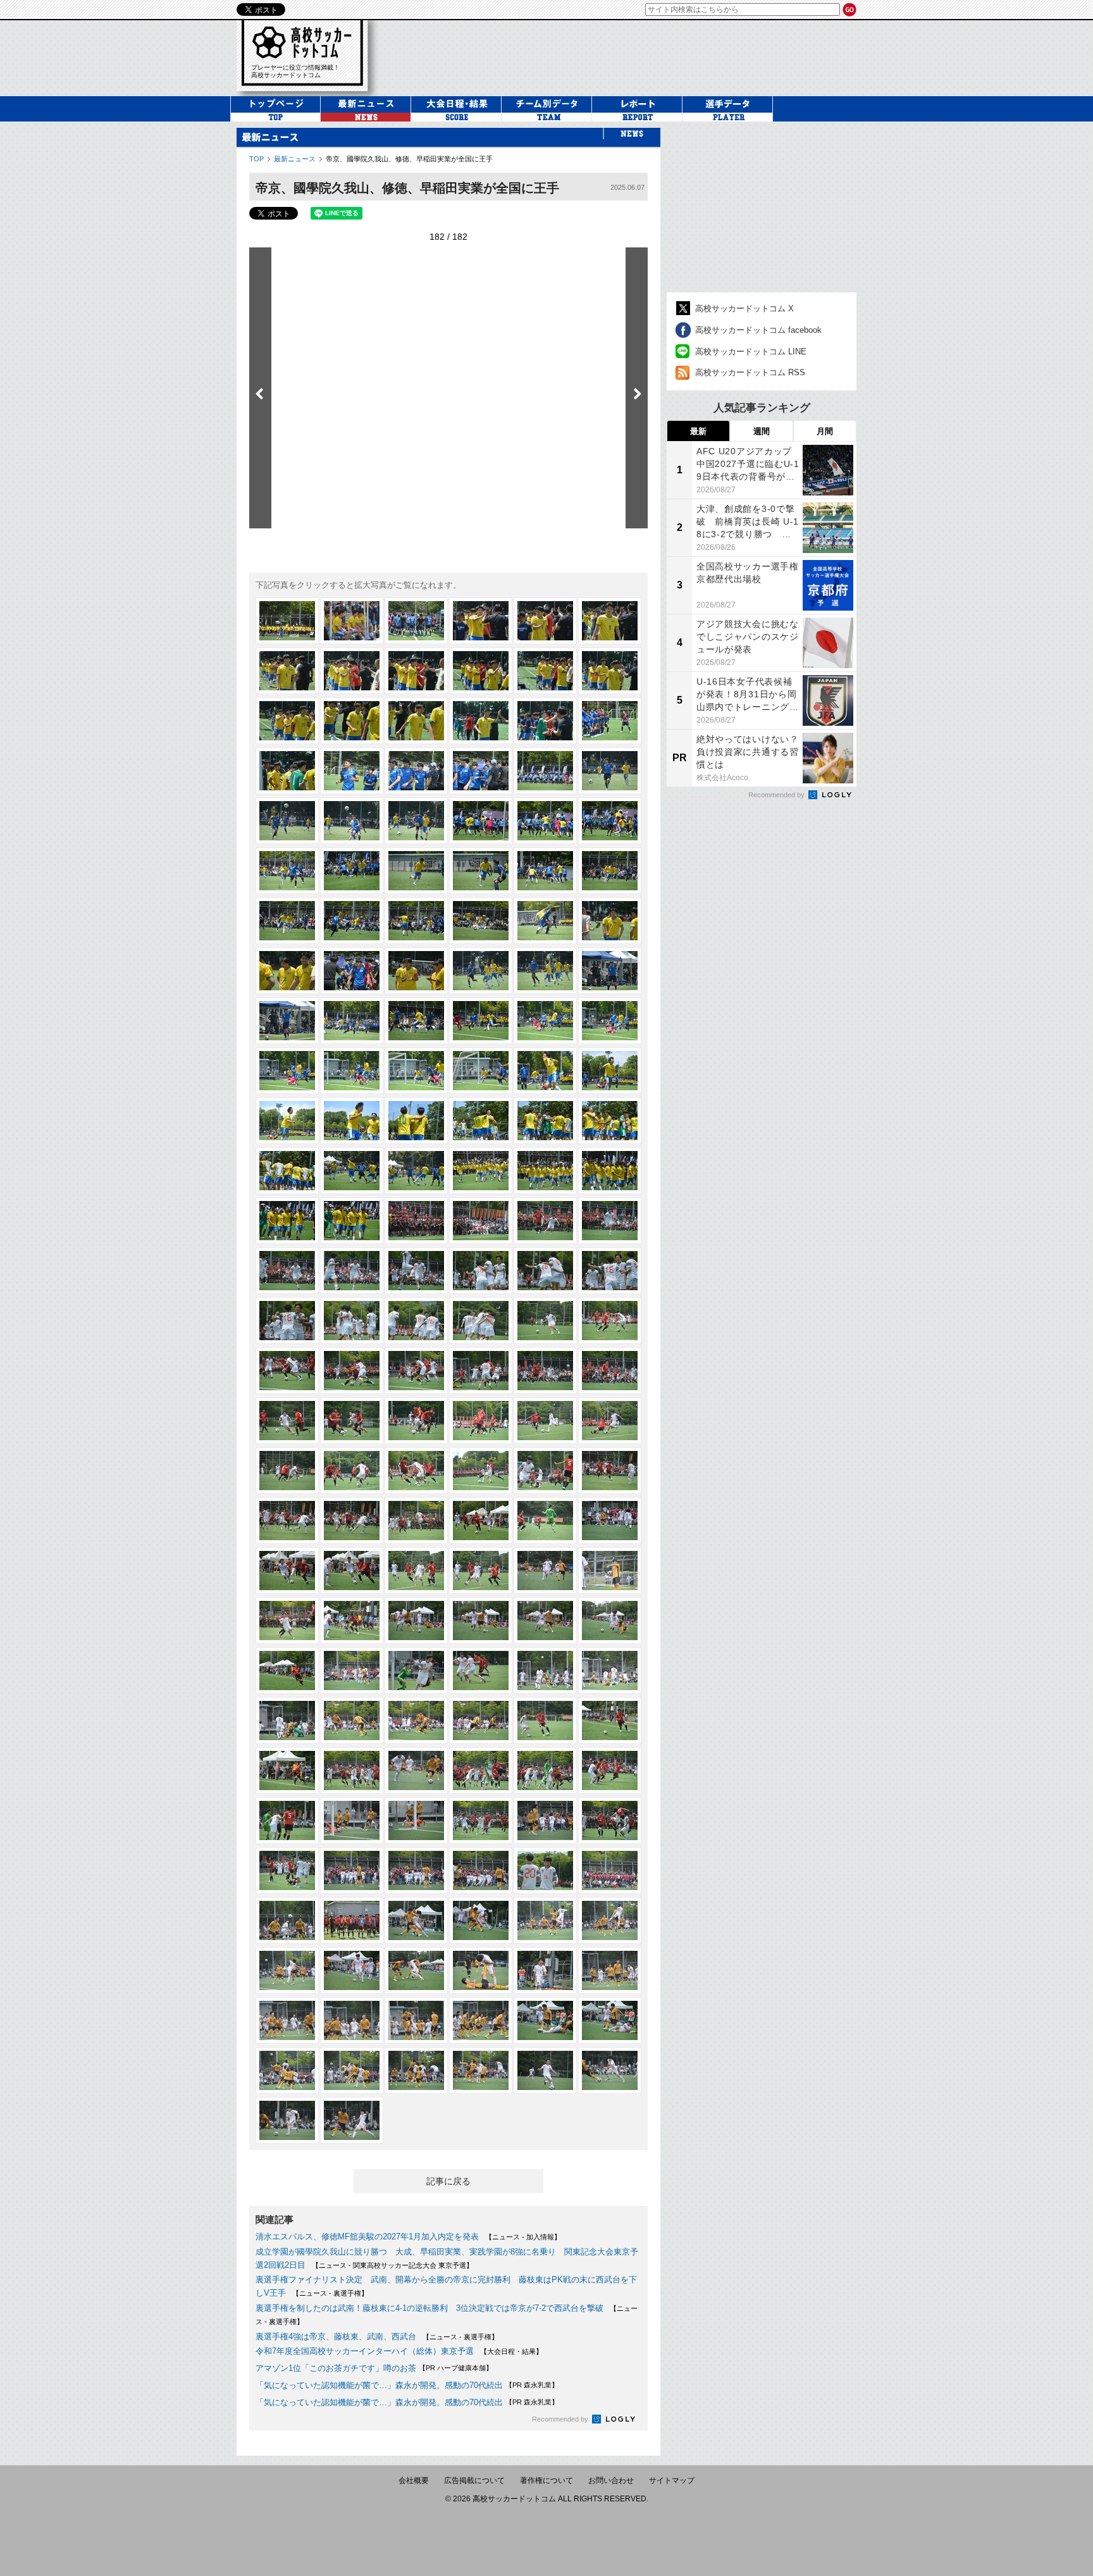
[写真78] (610, 1221)
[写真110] (352, 1521)
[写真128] (352, 1671)
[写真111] (416, 1521)
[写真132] (610, 1671)
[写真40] (481, 921)
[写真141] (416, 1770)
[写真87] (416, 1321)
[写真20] (352, 771)
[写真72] (610, 1171)
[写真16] (481, 721)
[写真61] (287, 1121)
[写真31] (287, 871)
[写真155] (545, 1870)
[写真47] (545, 971)
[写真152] (352, 1870)
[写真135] (416, 1720)
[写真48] (610, 971)
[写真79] (287, 1271)
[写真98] (352, 1421)
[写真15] (416, 721)
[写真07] (287, 671)
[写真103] (287, 1471)
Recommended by (561, 2419)
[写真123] (416, 1621)
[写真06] (610, 621)
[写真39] (416, 921)
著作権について (546, 2480)
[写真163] (287, 1970)
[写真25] (287, 821)
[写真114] (610, 1521)
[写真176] (352, 2070)
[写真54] (610, 1021)
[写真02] (352, 621)
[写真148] (481, 1820)
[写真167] (545, 1970)
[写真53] (545, 1021)
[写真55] (287, 1071)
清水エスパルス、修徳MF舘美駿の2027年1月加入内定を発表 (367, 2237)
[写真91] (287, 1371)
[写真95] (545, 1371)
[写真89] (545, 1321)
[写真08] (352, 671)
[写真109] (287, 1521)
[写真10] (481, 671)
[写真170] (352, 2020)
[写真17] (545, 721)
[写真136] (481, 1720)
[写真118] (481, 1571)
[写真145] (287, 1820)
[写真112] (481, 1521)
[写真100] (481, 1421)
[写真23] (545, 771)
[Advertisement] (625, 56)
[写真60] (610, 1071)
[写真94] (481, 1371)
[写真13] (287, 721)
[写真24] (610, 771)
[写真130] (481, 1671)
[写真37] (287, 921)
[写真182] (352, 2120)
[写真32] (352, 871)
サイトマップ (672, 2480)
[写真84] (610, 1271)
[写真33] (416, 871)
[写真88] (481, 1321)
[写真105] (416, 1471)
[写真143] (545, 1770)
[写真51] (416, 1021)
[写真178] (481, 2070)
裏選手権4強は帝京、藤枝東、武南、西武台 (336, 2336)
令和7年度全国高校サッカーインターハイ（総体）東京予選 (365, 2351)
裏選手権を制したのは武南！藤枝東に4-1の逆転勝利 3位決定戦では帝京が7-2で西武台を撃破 (429, 2308)
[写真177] (416, 2070)
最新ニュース (295, 159)
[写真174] (610, 2020)
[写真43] (287, 971)
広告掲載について (474, 2480)
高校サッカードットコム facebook (758, 330)
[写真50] (352, 1021)
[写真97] (287, 1421)
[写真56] (352, 1071)
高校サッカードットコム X (744, 308)
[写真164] (352, 1970)
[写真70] (481, 1171)
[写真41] (545, 921)
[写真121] (287, 1621)
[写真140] (352, 1770)
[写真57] (416, 1071)
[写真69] (416, 1171)
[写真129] (416, 1671)
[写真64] (481, 1121)
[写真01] (287, 621)
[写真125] (545, 1621)
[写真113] (545, 1521)
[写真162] (610, 1920)
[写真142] (481, 1770)
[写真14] (352, 721)
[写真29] (545, 821)
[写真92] (352, 1371)
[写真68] (352, 1171)
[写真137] (545, 1720)
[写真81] (416, 1271)
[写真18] (610, 721)
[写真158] (352, 1920)
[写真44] (352, 971)
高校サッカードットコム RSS (750, 372)
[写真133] (287, 1720)
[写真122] (352, 1621)
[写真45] (416, 971)
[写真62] (352, 1121)
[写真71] (545, 1171)
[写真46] (481, 971)
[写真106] (481, 1471)
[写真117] (416, 1571)
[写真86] (352, 1321)
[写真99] (416, 1421)
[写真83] (545, 1271)
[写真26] (352, 821)
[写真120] (610, 1571)
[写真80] (352, 1271)
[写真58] (481, 1071)
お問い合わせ (611, 2480)
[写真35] (545, 871)
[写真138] (610, 1720)
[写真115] (287, 1571)
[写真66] (610, 1121)
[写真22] (481, 771)
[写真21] (416, 771)
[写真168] (610, 1970)
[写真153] (416, 1870)
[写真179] (545, 2070)
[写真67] (287, 1171)
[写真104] (352, 1471)
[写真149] (545, 1820)
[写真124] (481, 1621)
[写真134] (352, 1720)
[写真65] (545, 1121)
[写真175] (287, 2070)
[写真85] (287, 1321)
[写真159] (416, 1920)
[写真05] (545, 621)
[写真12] (610, 671)
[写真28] (481, 821)
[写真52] (481, 1021)
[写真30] (610, 821)
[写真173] (545, 2020)
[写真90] (610, 1321)
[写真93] (416, 1371)
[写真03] (416, 621)
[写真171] (416, 2020)
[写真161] (545, 1920)
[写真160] (481, 1920)
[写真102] (610, 1421)
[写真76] (481, 1221)
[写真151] (287, 1870)
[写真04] (481, 621)
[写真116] (352, 1571)
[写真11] (545, 671)
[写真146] (352, 1820)
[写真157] (287, 1920)
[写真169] (287, 2020)
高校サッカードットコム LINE (751, 352)
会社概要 (414, 2480)
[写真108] (610, 1471)
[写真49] (287, 1021)
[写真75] (416, 1221)
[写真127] (287, 1671)
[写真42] (610, 921)
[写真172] (481, 2020)
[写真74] (352, 1221)
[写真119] (545, 1571)
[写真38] (352, 921)
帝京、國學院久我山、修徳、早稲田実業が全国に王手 (409, 159)
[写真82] (481, 1271)
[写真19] (287, 771)
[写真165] (416, 1970)
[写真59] (545, 1071)
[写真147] (416, 1820)
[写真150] (610, 1820)
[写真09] (416, 671)
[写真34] (481, 871)
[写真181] (287, 2120)
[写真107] (545, 1471)
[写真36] (610, 871)
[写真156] (610, 1870)
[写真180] (610, 2070)
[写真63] (416, 1121)
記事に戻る (448, 2181)
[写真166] (481, 1970)
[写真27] (416, 821)
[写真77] (545, 1221)
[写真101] (545, 1421)
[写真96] (610, 1371)
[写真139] (287, 1770)
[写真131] (545, 1671)
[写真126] (610, 1621)
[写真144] (610, 1770)
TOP (256, 159)
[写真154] (481, 1870)
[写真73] (287, 1221)
